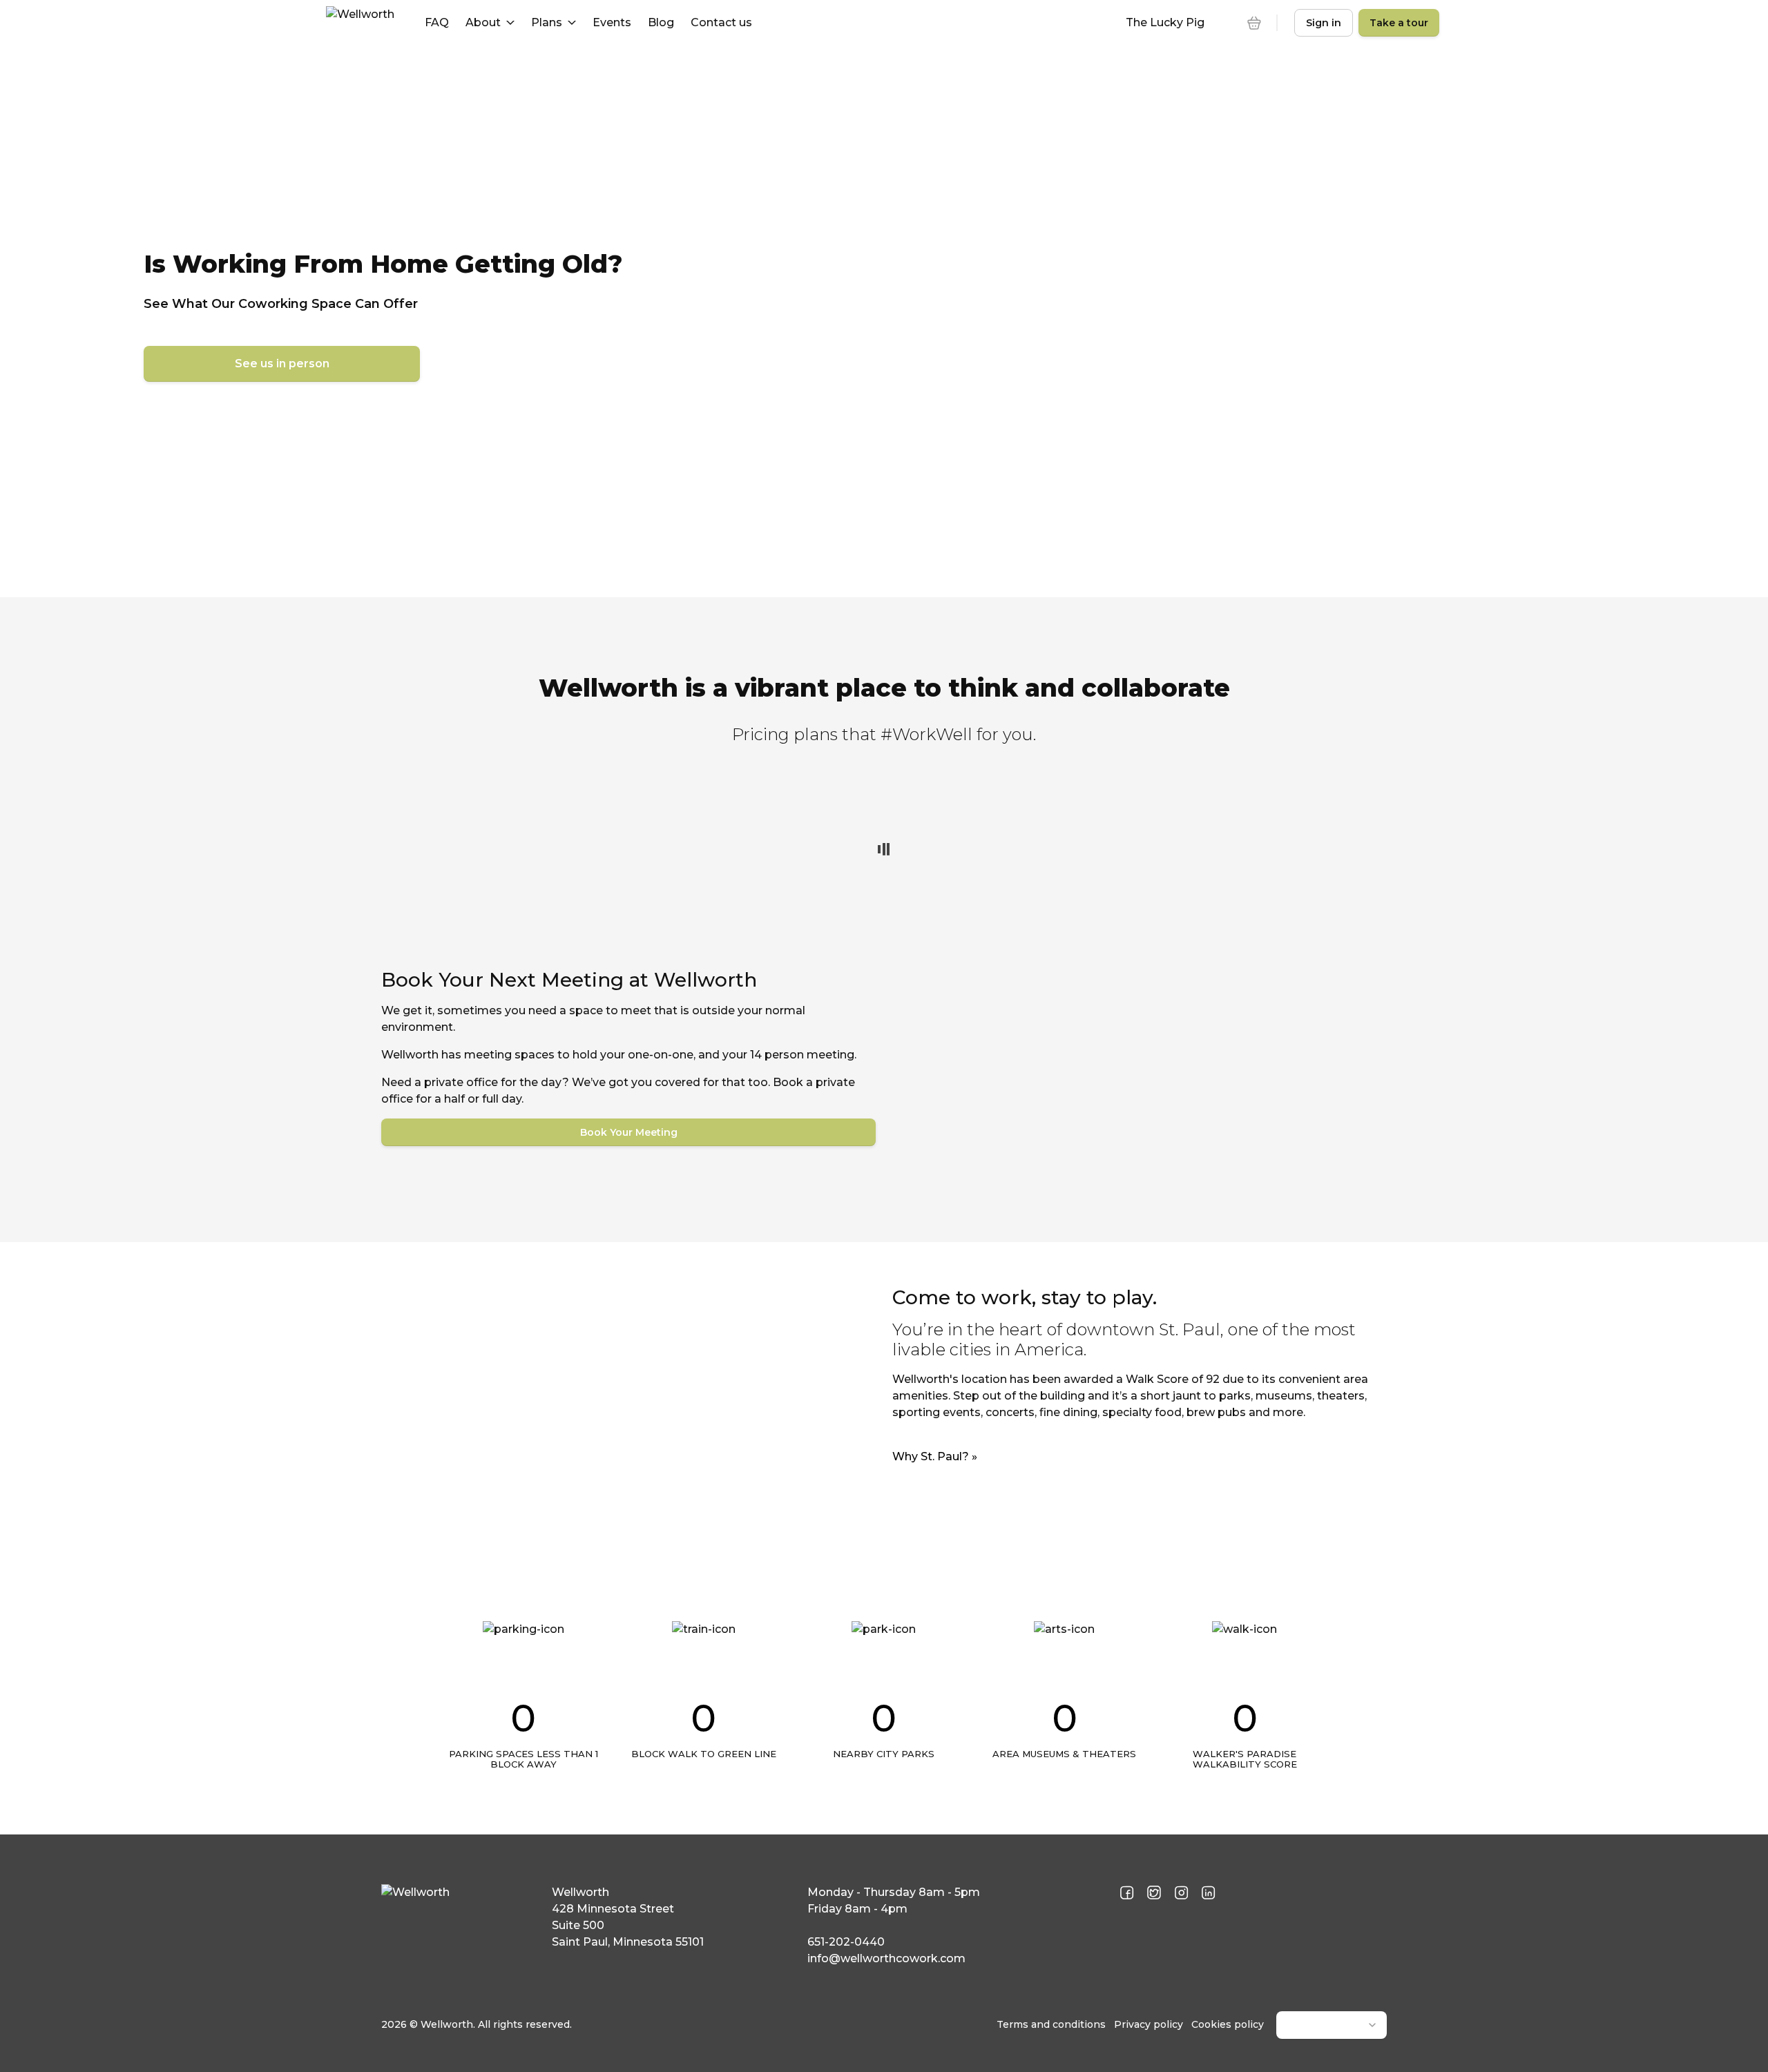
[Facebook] (1127, 1894)
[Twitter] (1154, 1894)
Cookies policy (1228, 2024)
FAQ (437, 22)
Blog (661, 22)
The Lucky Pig (1165, 22)
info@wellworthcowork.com (886, 1958)
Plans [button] (547, 22)
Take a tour (1399, 23)
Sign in (1324, 23)
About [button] (483, 22)
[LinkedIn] (1208, 1894)
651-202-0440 (846, 1942)
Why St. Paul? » (935, 1456)
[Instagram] (1181, 1894)
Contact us (721, 22)
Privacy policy (1149, 2024)
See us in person (282, 364)
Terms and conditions (1051, 2024)
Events (612, 22)
